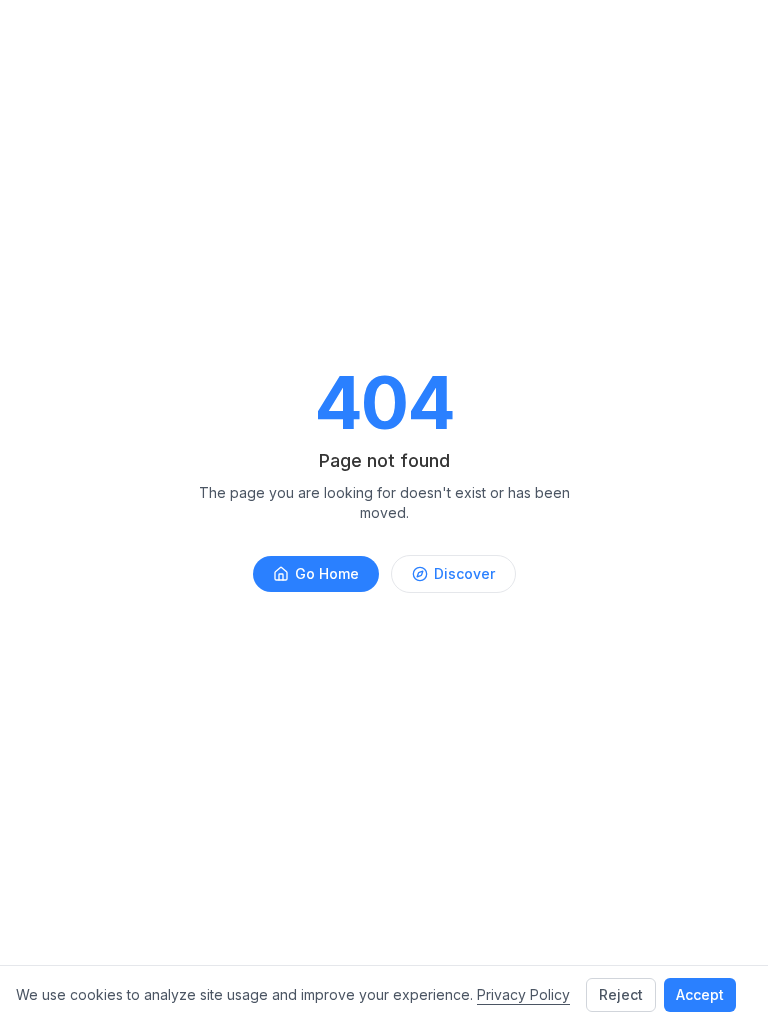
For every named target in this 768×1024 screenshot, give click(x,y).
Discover (464, 573)
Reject (621, 994)
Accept (700, 994)
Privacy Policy (523, 994)
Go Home (327, 573)
